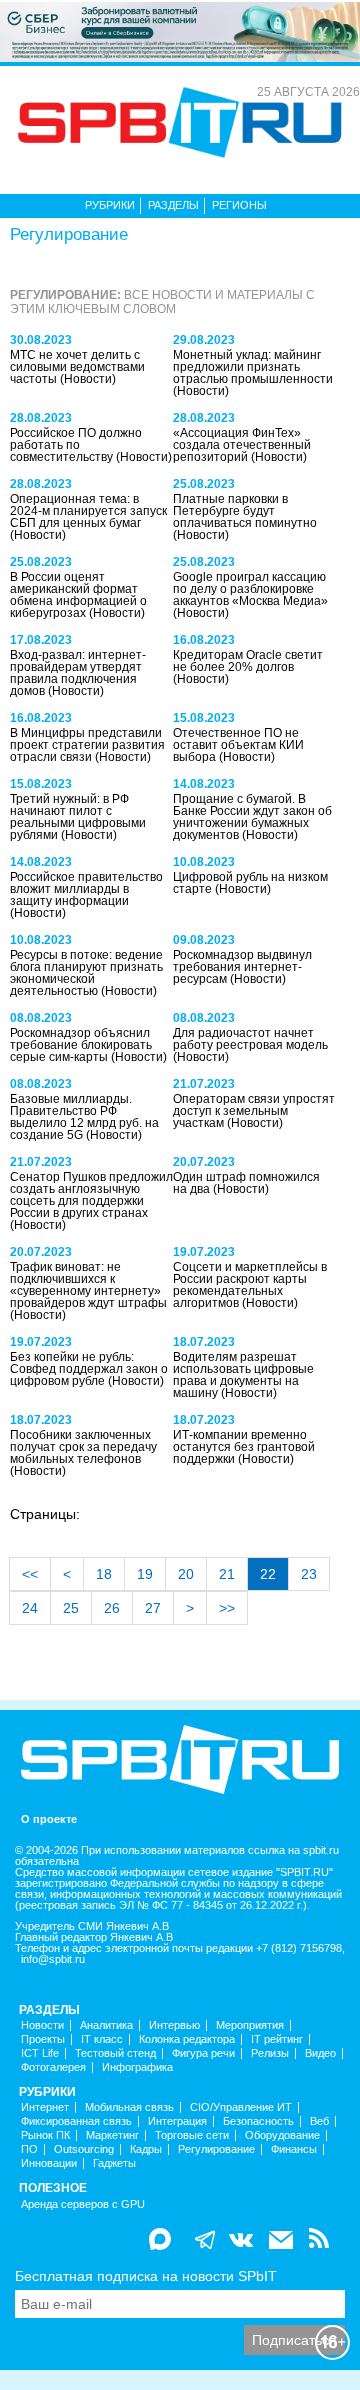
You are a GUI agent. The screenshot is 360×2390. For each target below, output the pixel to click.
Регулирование (216, 2149)
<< (30, 1574)
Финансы (294, 2149)
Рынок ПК (45, 2135)
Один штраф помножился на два (246, 1183)
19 (145, 1574)
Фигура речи (203, 2053)
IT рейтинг (277, 2039)
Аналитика (106, 2025)
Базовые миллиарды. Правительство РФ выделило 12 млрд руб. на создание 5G (84, 1117)
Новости (42, 2025)
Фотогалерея (53, 2067)
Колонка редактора (187, 2039)
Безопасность (258, 2121)
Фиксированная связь (76, 2121)
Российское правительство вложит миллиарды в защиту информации (86, 889)
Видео (320, 2053)
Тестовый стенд (115, 2053)
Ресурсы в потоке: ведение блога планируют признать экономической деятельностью (86, 973)
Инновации (49, 2163)
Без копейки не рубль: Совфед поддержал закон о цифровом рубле (89, 1369)
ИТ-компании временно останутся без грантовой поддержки (244, 1447)
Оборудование (282, 2135)
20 (186, 1574)
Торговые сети (192, 2135)
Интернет (45, 2107)
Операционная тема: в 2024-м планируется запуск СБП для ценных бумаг (88, 511)
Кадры (146, 2149)
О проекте (49, 1819)
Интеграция (177, 2121)
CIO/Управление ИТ (241, 2107)
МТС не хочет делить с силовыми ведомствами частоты (77, 367)
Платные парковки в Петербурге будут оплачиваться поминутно (245, 511)
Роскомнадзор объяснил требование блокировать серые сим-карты (81, 1045)
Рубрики (110, 205)
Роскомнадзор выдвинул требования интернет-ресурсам (242, 967)
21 (227, 1574)
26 (112, 1608)
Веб (319, 2121)
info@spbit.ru (53, 1959)
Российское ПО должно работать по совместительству (76, 445)
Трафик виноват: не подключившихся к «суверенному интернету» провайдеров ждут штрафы (88, 1285)
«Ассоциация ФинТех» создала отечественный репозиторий (242, 445)
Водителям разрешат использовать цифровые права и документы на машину (243, 1375)
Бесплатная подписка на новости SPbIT (146, 2276)
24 (30, 1608)
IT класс (102, 2039)
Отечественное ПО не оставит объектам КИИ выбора (238, 745)
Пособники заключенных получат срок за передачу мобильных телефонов (83, 1447)
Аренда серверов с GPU (83, 2204)
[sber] (180, 31)
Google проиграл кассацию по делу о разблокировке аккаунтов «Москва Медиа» (250, 589)
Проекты (43, 2039)
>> (227, 1608)
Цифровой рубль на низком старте (250, 883)
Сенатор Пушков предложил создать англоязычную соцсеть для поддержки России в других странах (91, 1195)
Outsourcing (84, 2149)
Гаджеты (114, 2163)
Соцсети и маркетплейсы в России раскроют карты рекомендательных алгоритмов (250, 1285)
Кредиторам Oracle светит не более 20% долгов (248, 661)
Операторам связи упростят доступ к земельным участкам (254, 1111)
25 (71, 1608)
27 (153, 1608)
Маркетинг (112, 2135)
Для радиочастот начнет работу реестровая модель (250, 1039)
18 (104, 1574)
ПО (29, 2149)
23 (309, 1574)
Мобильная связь (129, 2107)
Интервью (174, 2025)
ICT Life (40, 2053)
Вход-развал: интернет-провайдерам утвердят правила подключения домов (78, 673)
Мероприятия (250, 2025)
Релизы (270, 2053)
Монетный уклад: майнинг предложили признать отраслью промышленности (253, 367)
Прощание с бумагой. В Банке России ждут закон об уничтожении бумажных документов (252, 817)
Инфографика (137, 2067)
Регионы (239, 205)
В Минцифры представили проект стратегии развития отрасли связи (87, 745)
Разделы (173, 205)
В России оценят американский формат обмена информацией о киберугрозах (78, 595)
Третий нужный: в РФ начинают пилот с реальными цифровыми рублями (78, 817)
